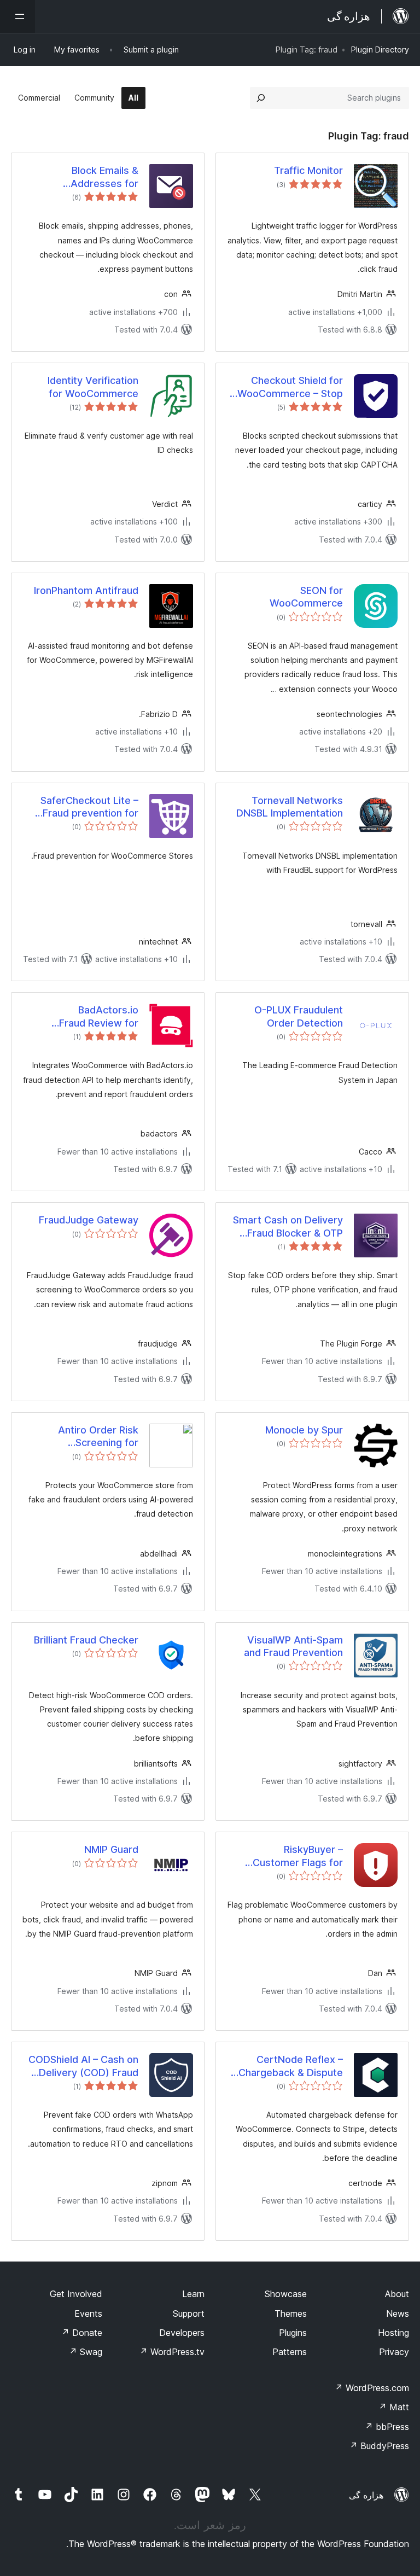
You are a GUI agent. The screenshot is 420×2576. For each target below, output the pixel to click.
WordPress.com (372, 2388)
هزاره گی (366, 2495)
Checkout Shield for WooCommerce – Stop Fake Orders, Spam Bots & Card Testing (286, 387)
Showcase (286, 2294)
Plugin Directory (380, 49)
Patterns (290, 2352)
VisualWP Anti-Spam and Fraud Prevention (293, 1646)
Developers (182, 2333)
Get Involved (76, 2294)
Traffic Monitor (308, 170)
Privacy (394, 2352)
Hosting (393, 2333)
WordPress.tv (172, 2352)
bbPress (387, 2427)
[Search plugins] (261, 98)
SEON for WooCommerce (306, 597)
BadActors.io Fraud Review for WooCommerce (99, 1017)
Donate (82, 2333)
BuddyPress (379, 2446)
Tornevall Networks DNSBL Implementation (290, 807)
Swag (86, 2352)
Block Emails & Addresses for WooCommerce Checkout (102, 177)
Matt (394, 2407)
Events (88, 2313)
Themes (291, 2313)
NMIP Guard (111, 1849)
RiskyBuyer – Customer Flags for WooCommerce (298, 1856)
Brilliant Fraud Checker (86, 1640)
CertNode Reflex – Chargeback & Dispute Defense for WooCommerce (291, 2066)
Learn (193, 2294)
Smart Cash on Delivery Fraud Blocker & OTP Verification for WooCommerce (288, 1227)
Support (189, 2313)
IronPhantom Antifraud (86, 590)
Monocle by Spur (304, 1430)
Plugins (293, 2333)
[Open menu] (17, 16)
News (398, 2313)
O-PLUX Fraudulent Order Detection (299, 1016)
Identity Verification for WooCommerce (93, 387)
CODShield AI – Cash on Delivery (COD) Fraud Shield (83, 2066)
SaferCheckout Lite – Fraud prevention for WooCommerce (89, 807)
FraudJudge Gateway (89, 1220)
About (397, 2294)
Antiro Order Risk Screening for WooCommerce (98, 1437)
